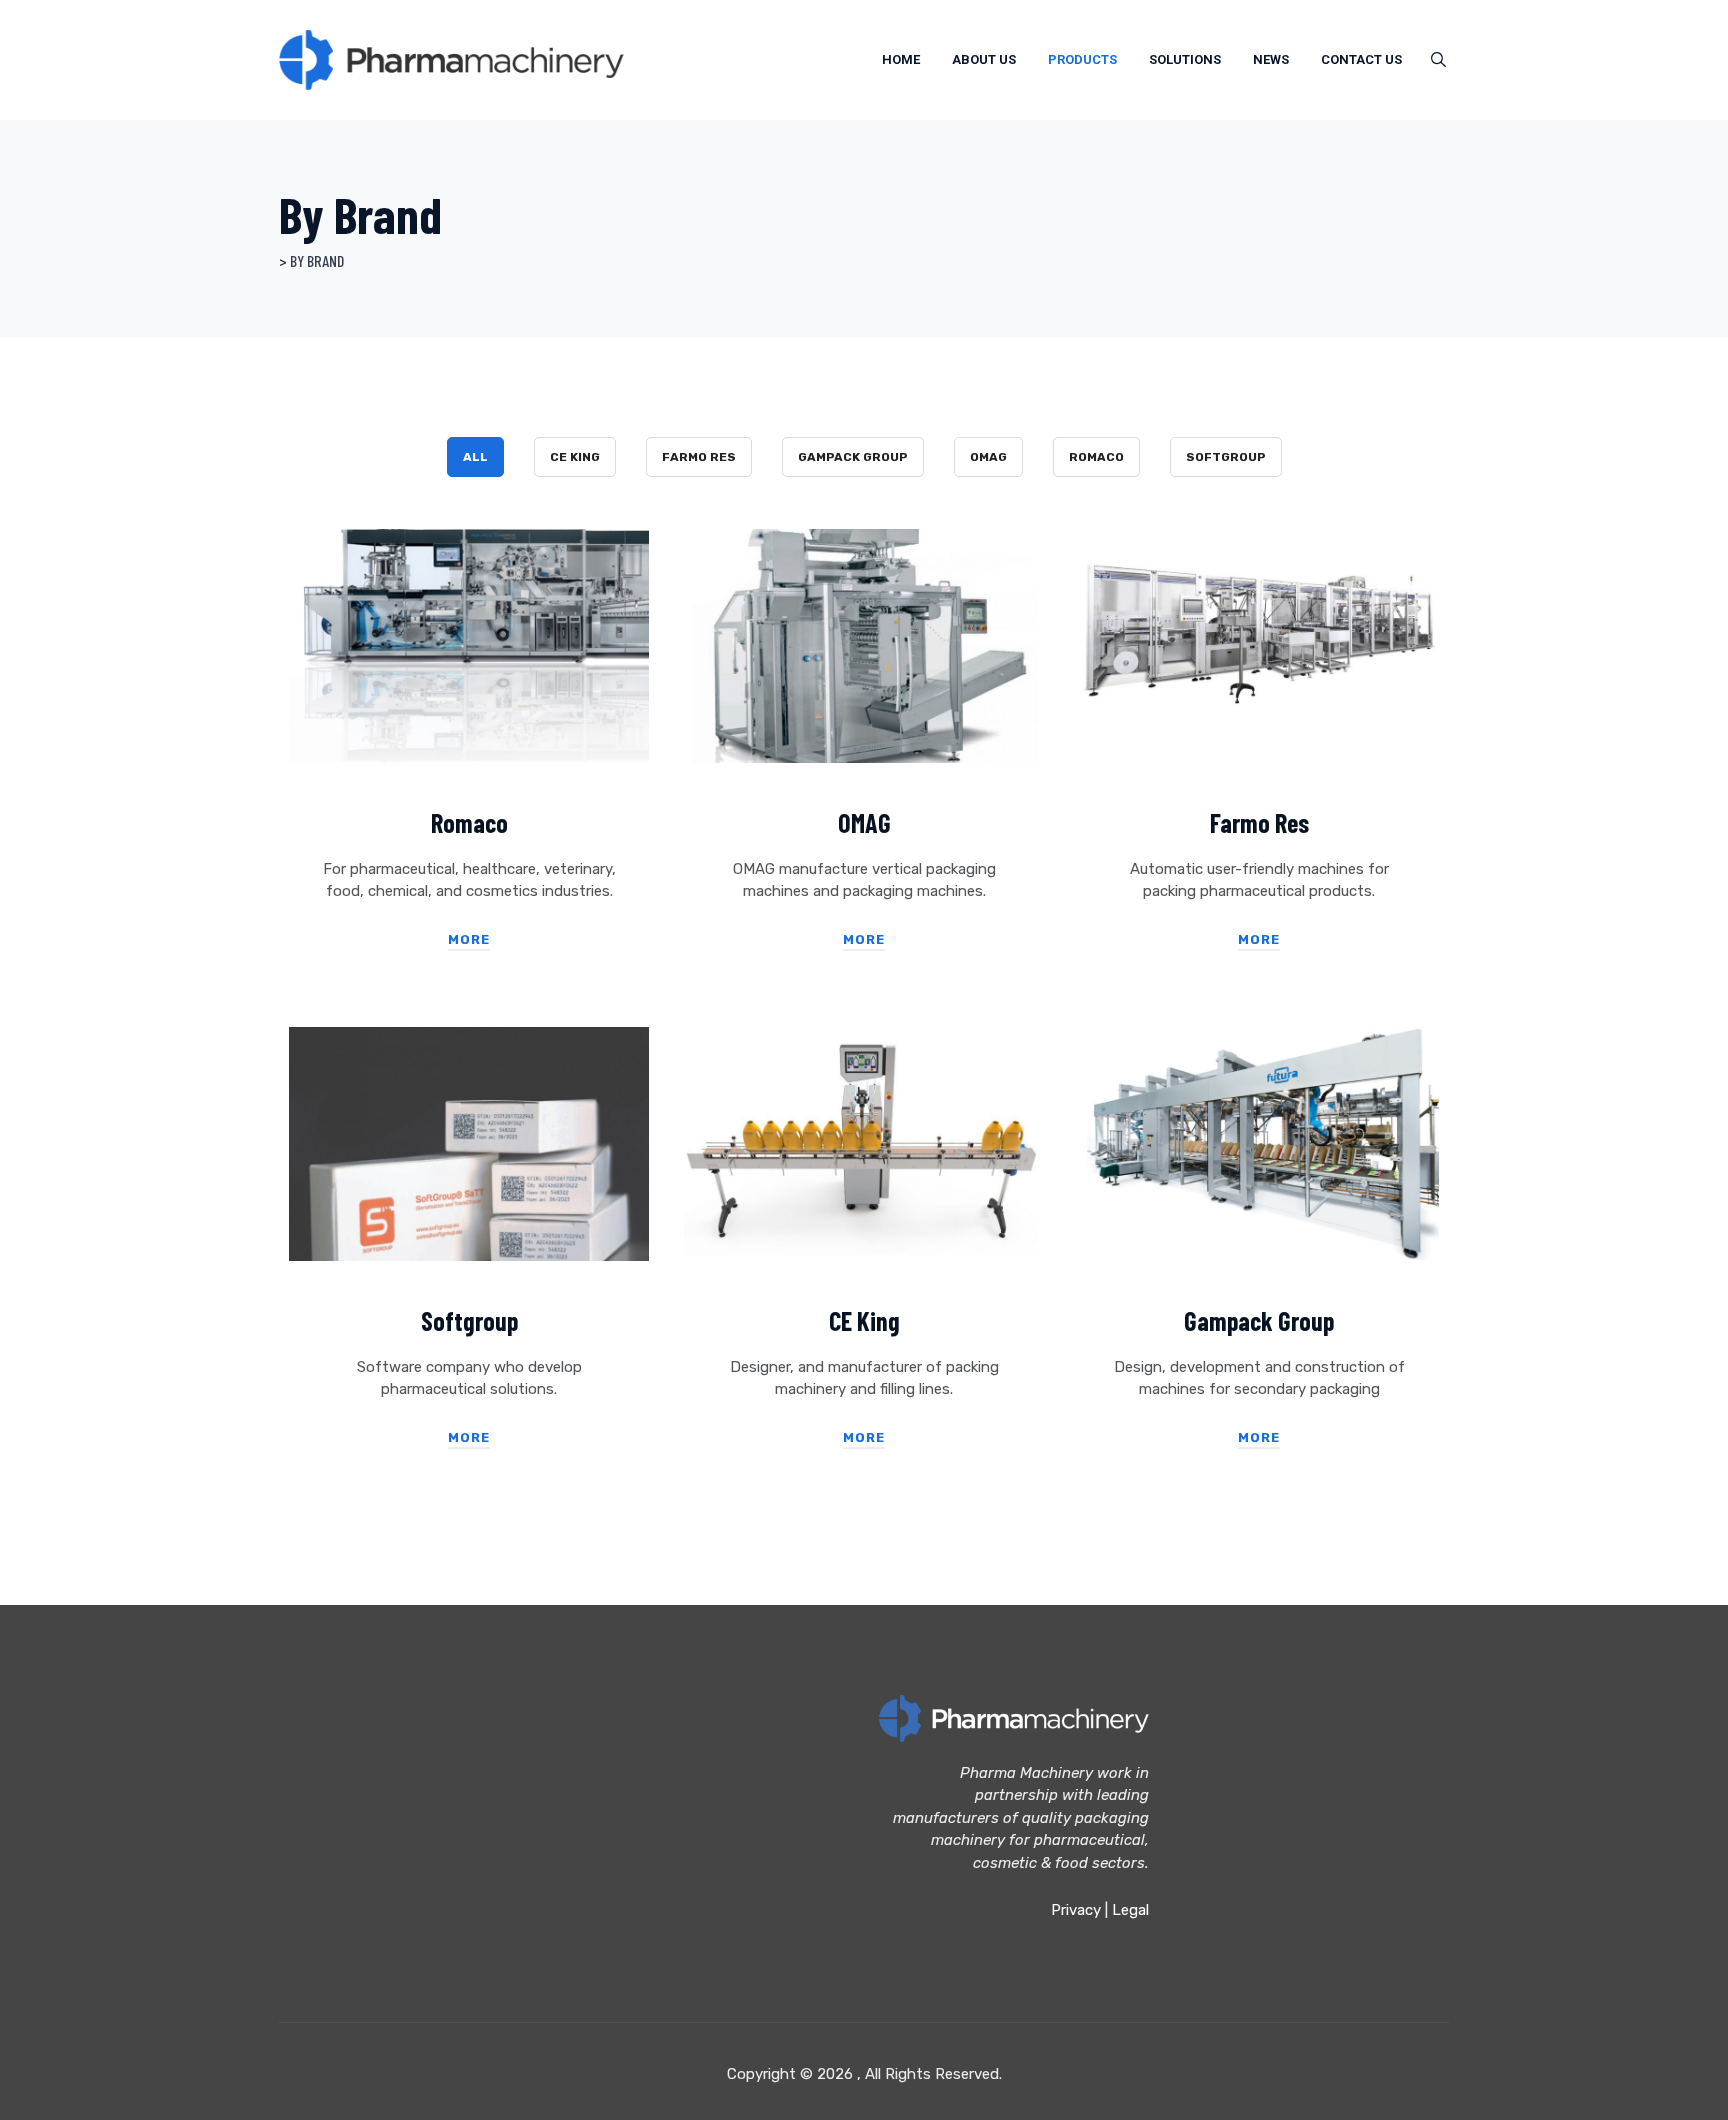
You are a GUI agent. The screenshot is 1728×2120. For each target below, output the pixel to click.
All (475, 457)
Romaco (1096, 457)
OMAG (988, 457)
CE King (575, 457)
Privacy (1076, 1910)
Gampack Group (853, 457)
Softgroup (1226, 457)
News (1271, 59)
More (469, 939)
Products (1082, 59)
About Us (984, 59)
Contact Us (1361, 59)
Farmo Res (699, 457)
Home (901, 59)
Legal (1130, 1910)
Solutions (1185, 59)
